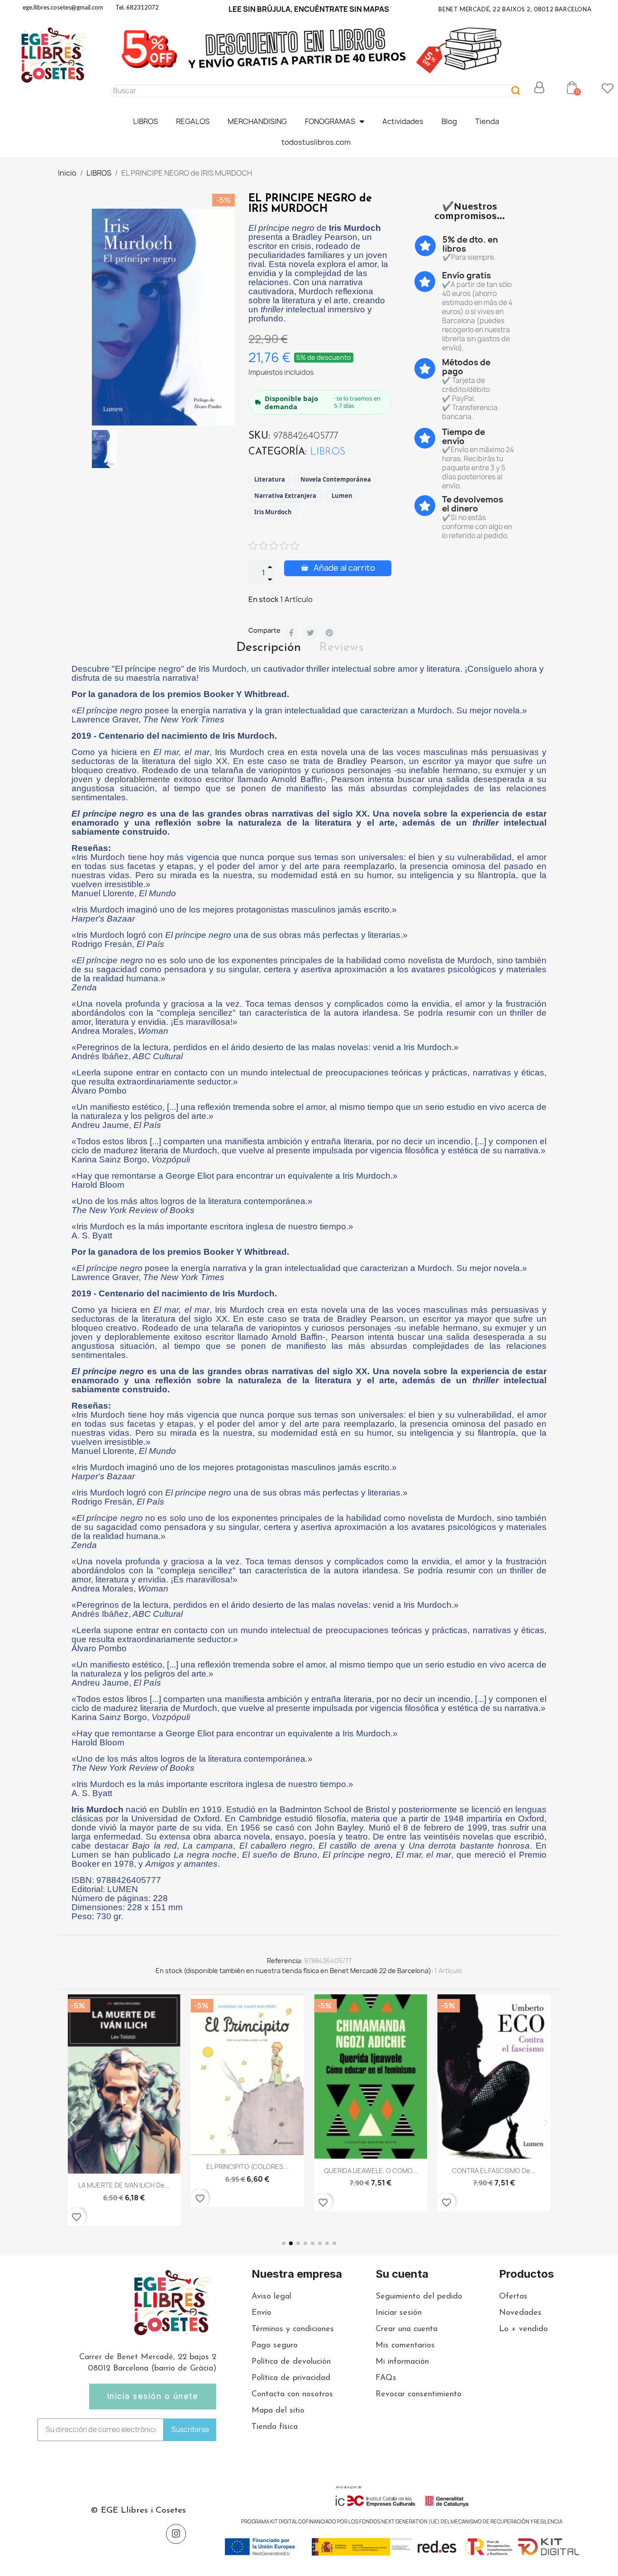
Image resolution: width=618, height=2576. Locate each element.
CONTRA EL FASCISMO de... (371, 2171)
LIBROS (145, 121)
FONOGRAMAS (330, 121)
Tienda (487, 121)
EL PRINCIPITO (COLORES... (124, 2167)
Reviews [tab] (341, 648)
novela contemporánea (336, 479)
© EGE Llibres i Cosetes (138, 2511)
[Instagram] (176, 2534)
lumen (342, 496)
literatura (270, 479)
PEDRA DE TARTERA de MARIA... (494, 2178)
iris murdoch (273, 512)
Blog (449, 121)
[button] (572, 87)
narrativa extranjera (285, 496)
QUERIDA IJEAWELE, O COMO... (247, 2171)
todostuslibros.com (316, 142)
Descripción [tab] (269, 648)
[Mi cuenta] (539, 87)
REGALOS (193, 121)
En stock (264, 599)
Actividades (403, 121)
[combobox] (306, 91)
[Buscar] (516, 91)
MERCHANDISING (257, 121)
